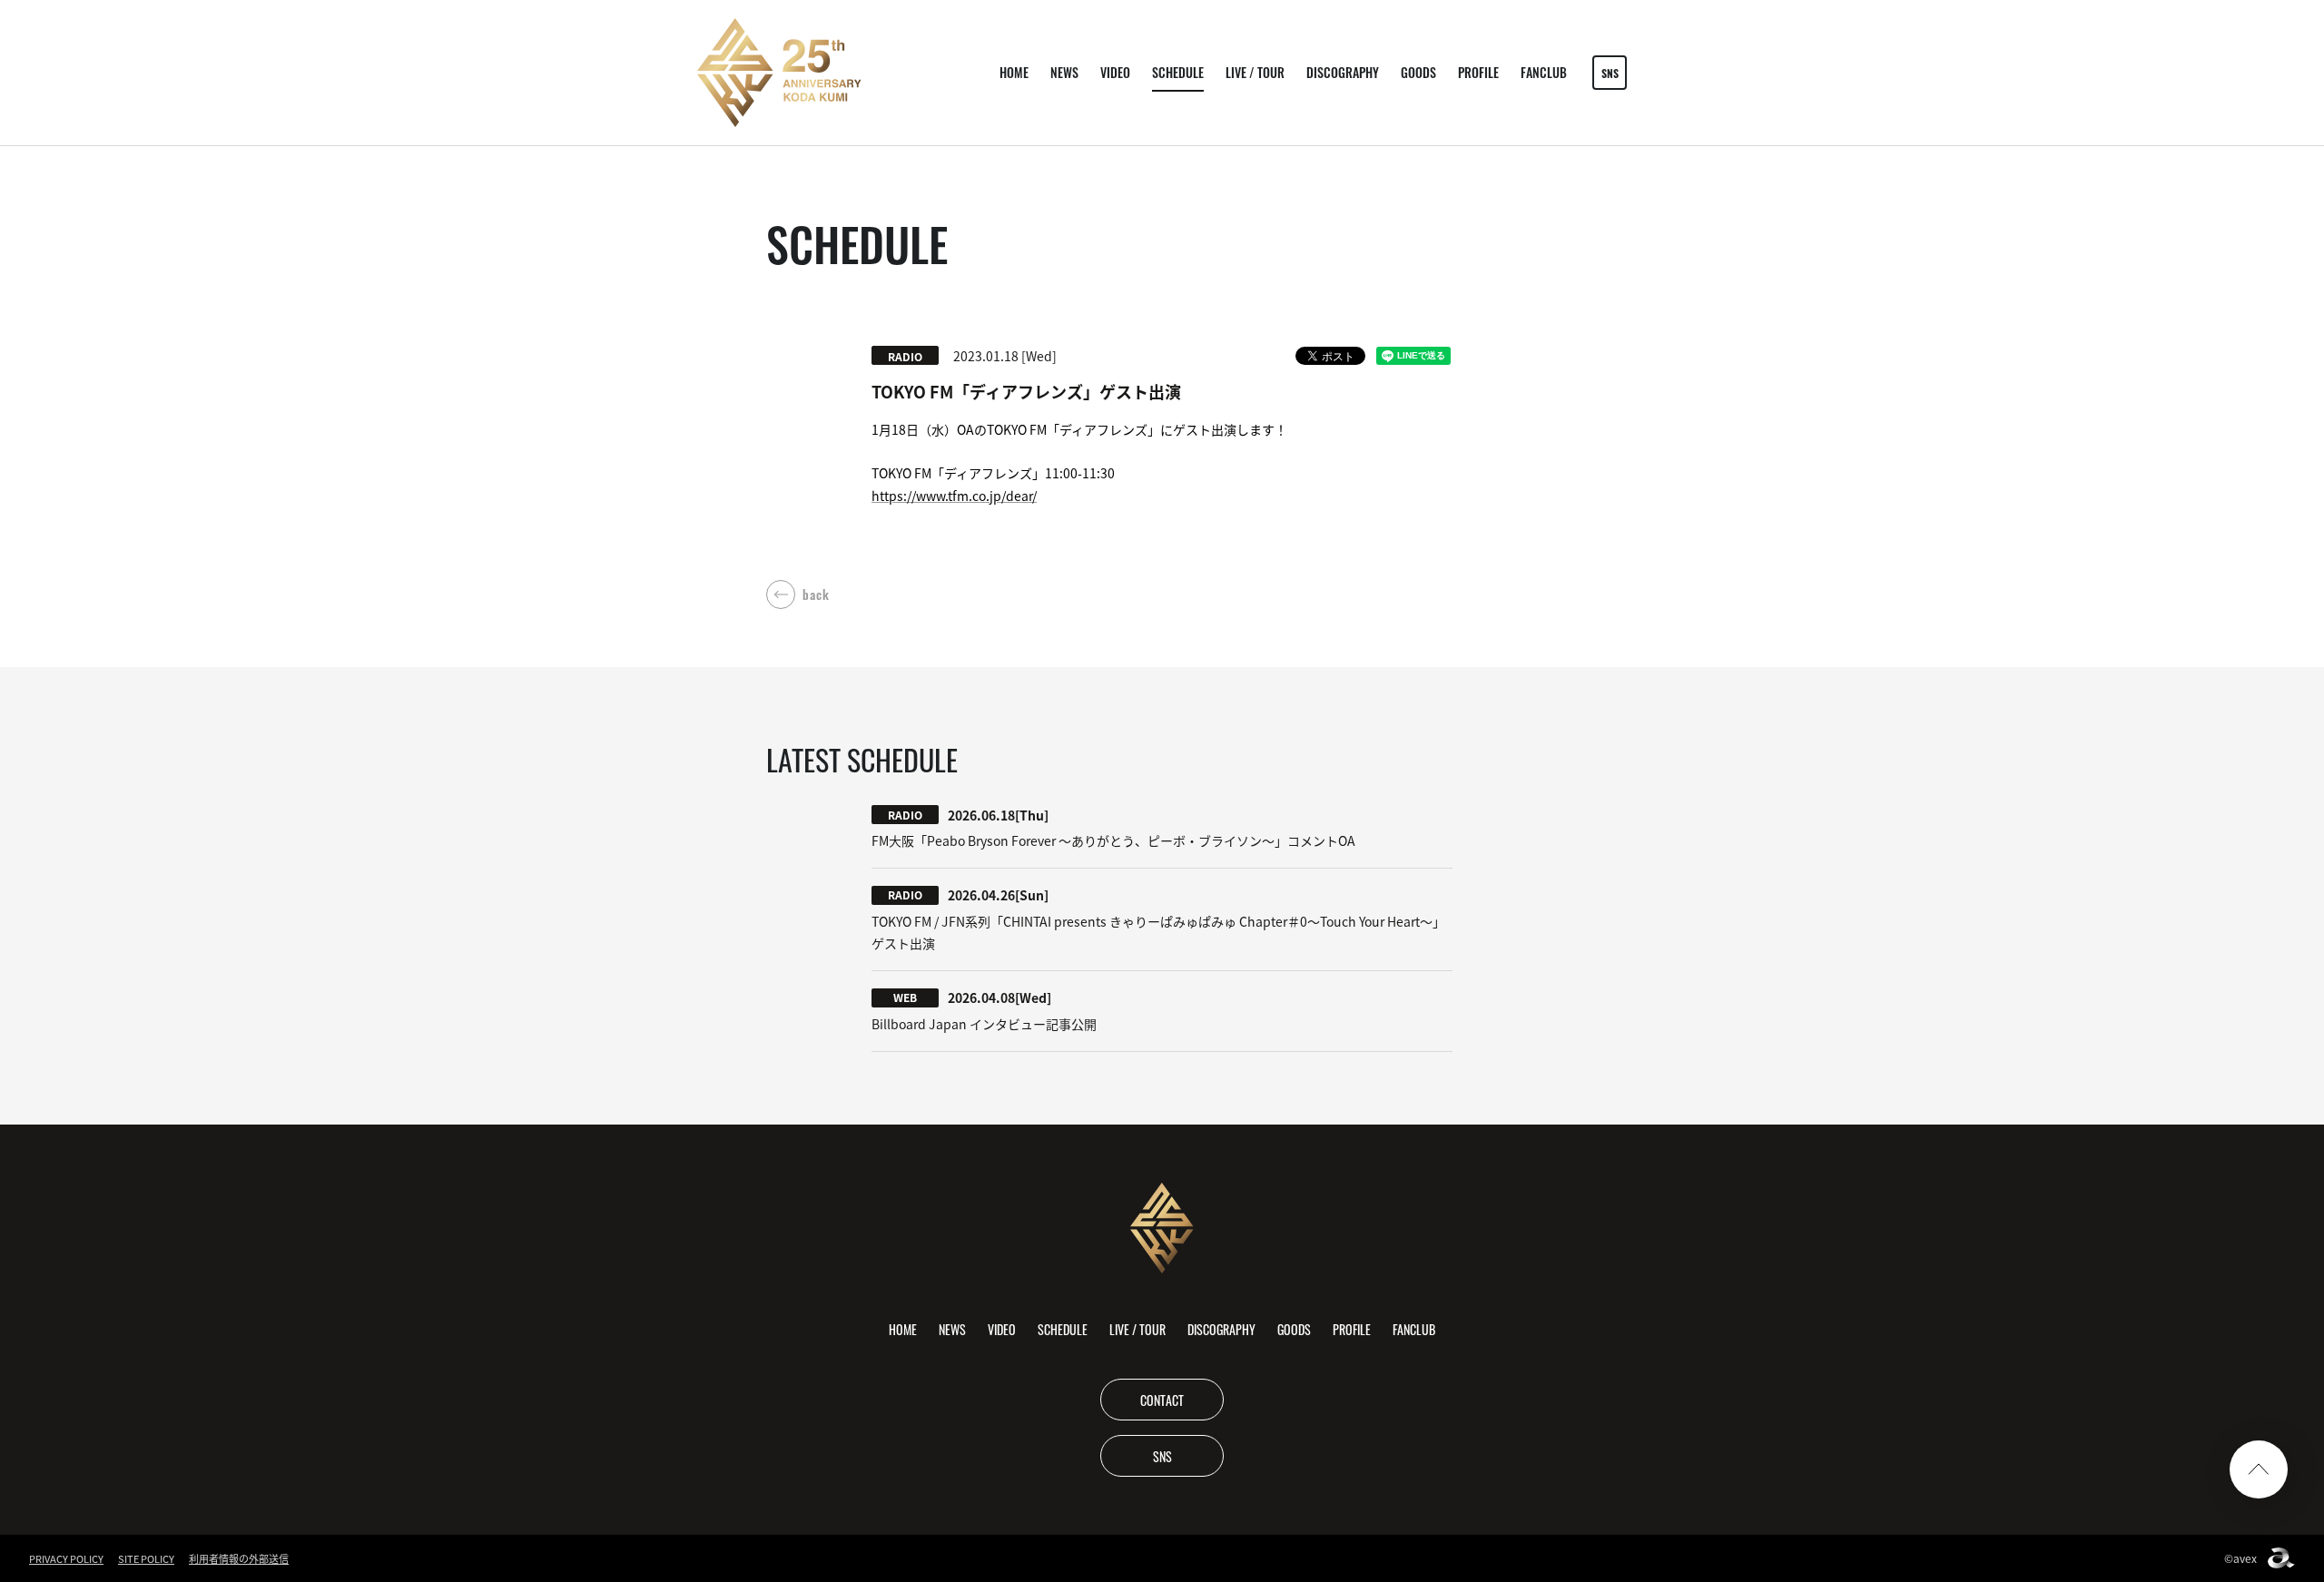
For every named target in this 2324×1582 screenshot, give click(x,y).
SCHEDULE (1178, 72)
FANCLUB (1544, 72)
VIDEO (1115, 72)
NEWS (1064, 72)
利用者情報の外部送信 (239, 1558)
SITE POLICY (146, 1558)
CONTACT (1162, 1400)
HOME (1014, 72)
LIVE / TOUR (1255, 72)
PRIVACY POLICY (66, 1558)
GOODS (1418, 72)
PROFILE (1478, 72)
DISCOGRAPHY (1343, 72)
